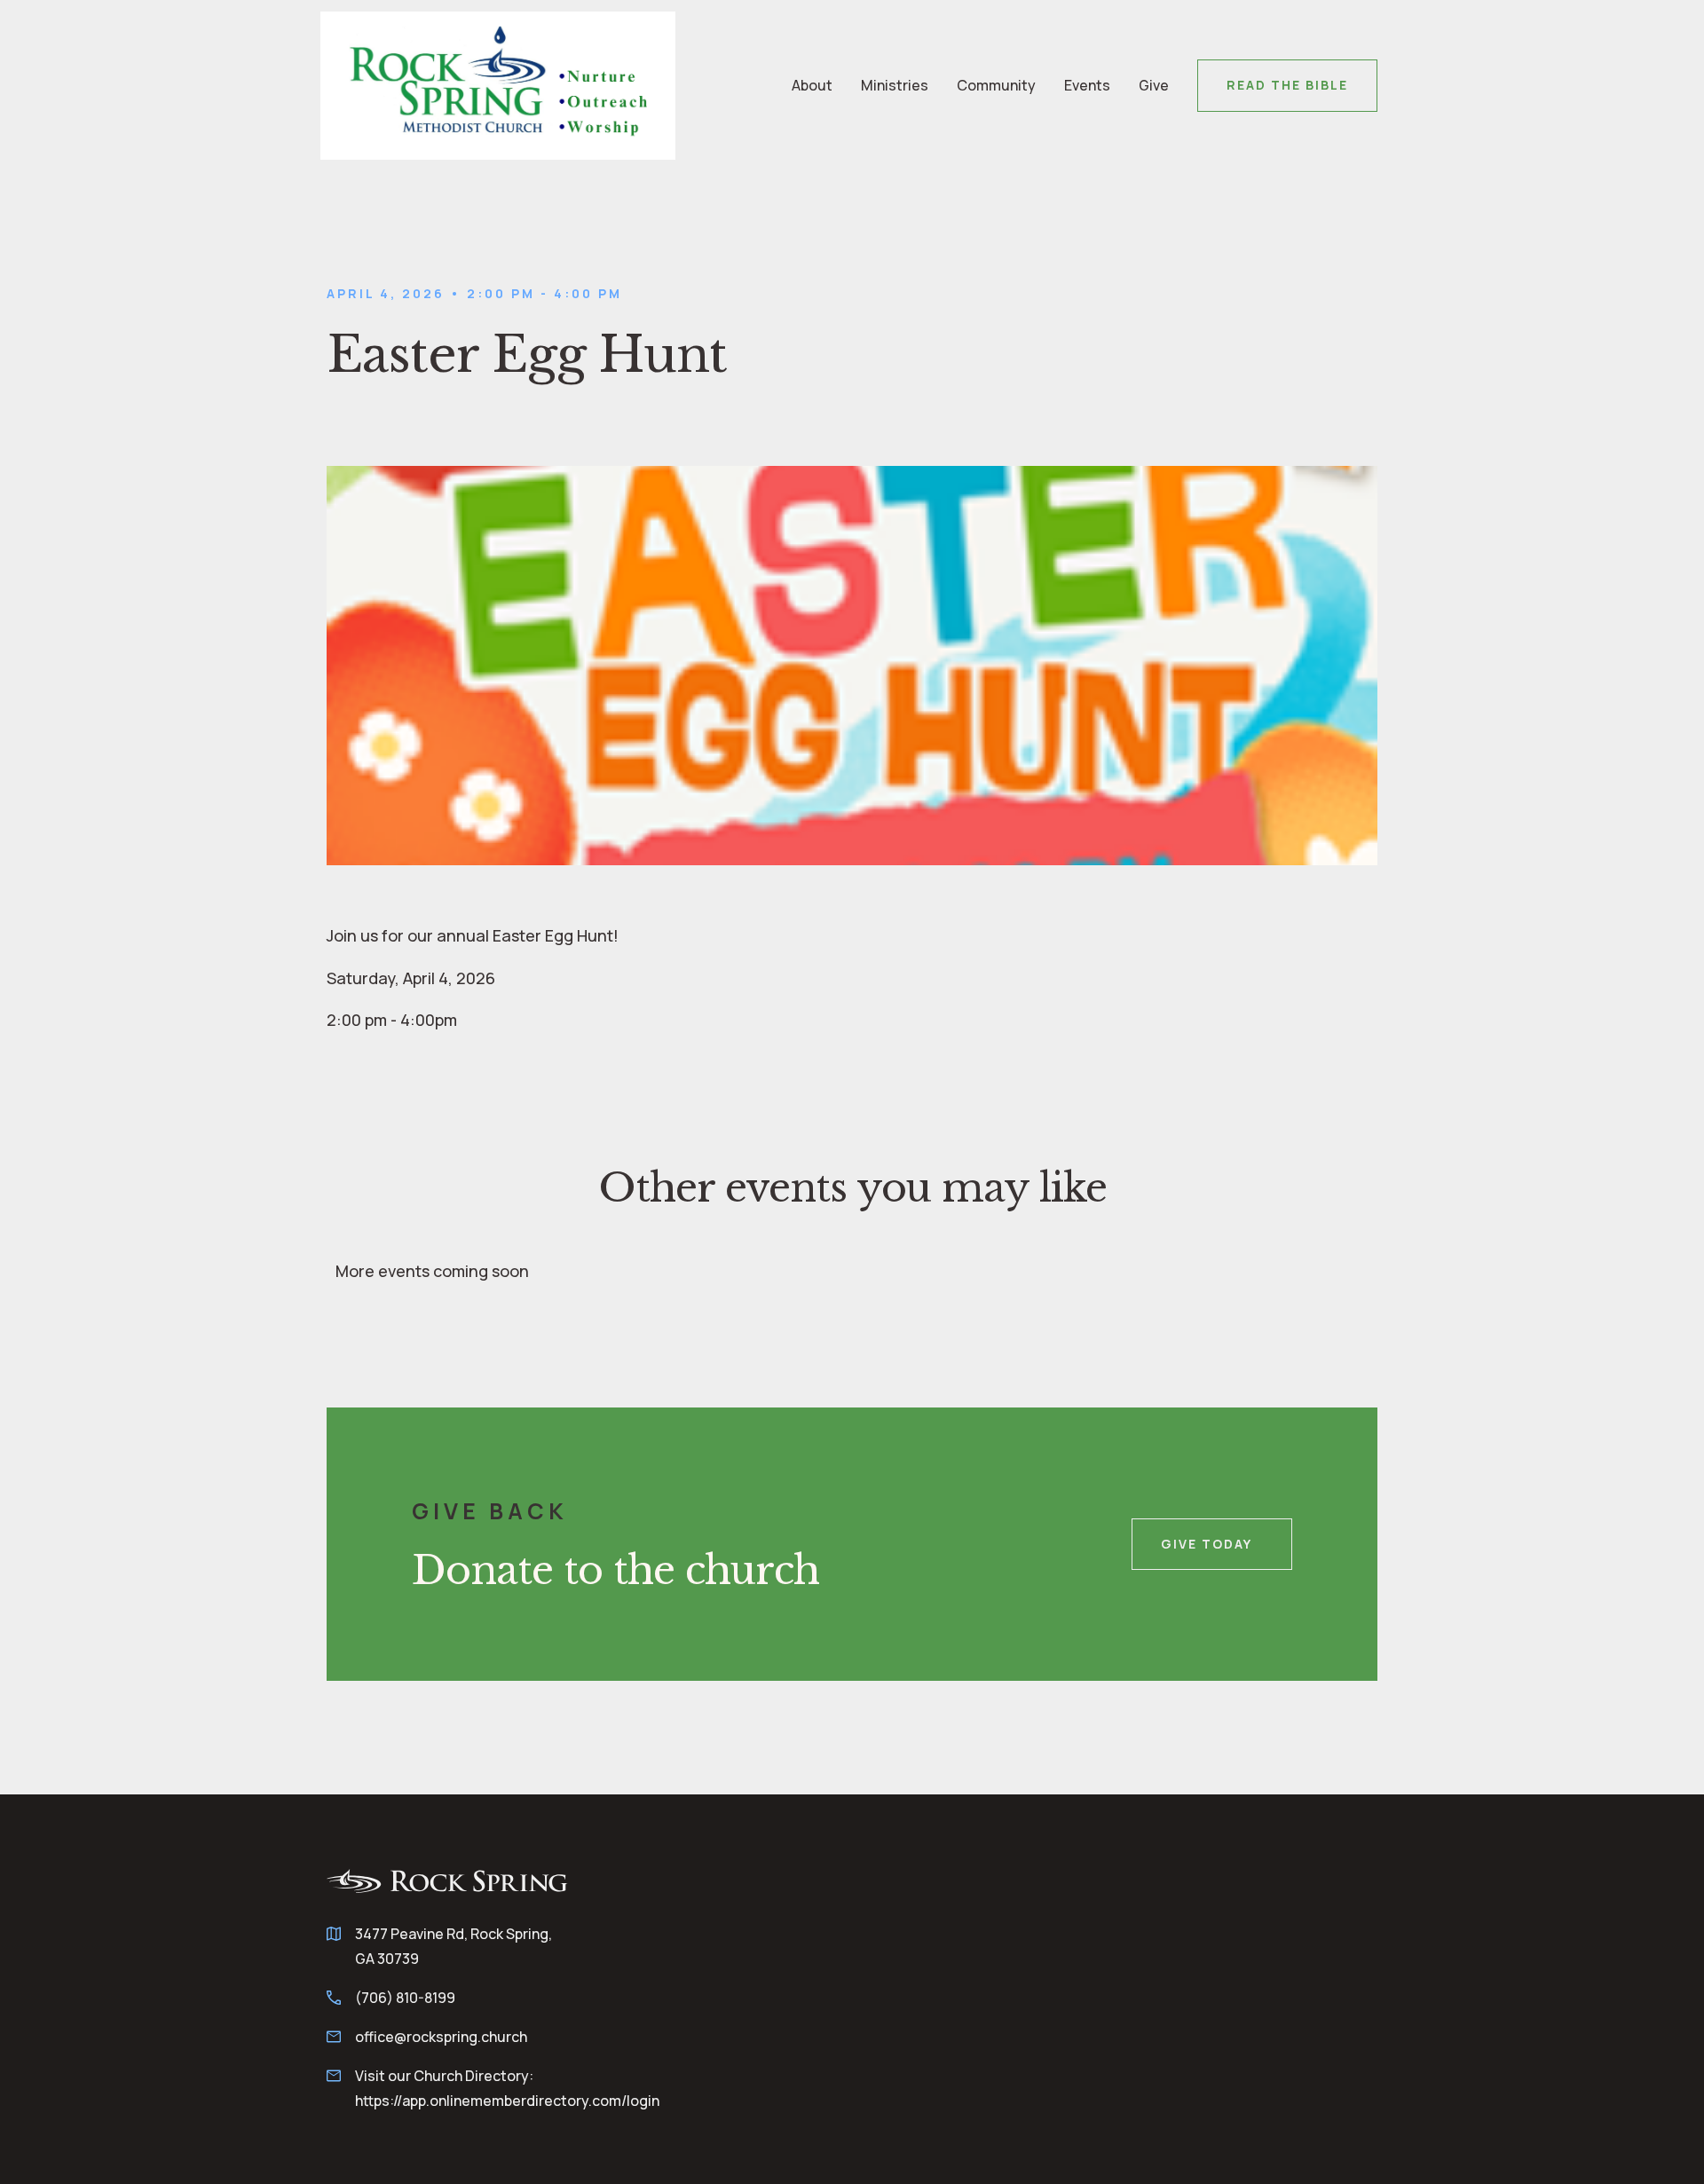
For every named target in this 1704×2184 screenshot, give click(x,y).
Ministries (895, 85)
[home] (498, 86)
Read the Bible (1287, 85)
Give (1154, 85)
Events (1087, 85)
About (812, 85)
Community (996, 85)
